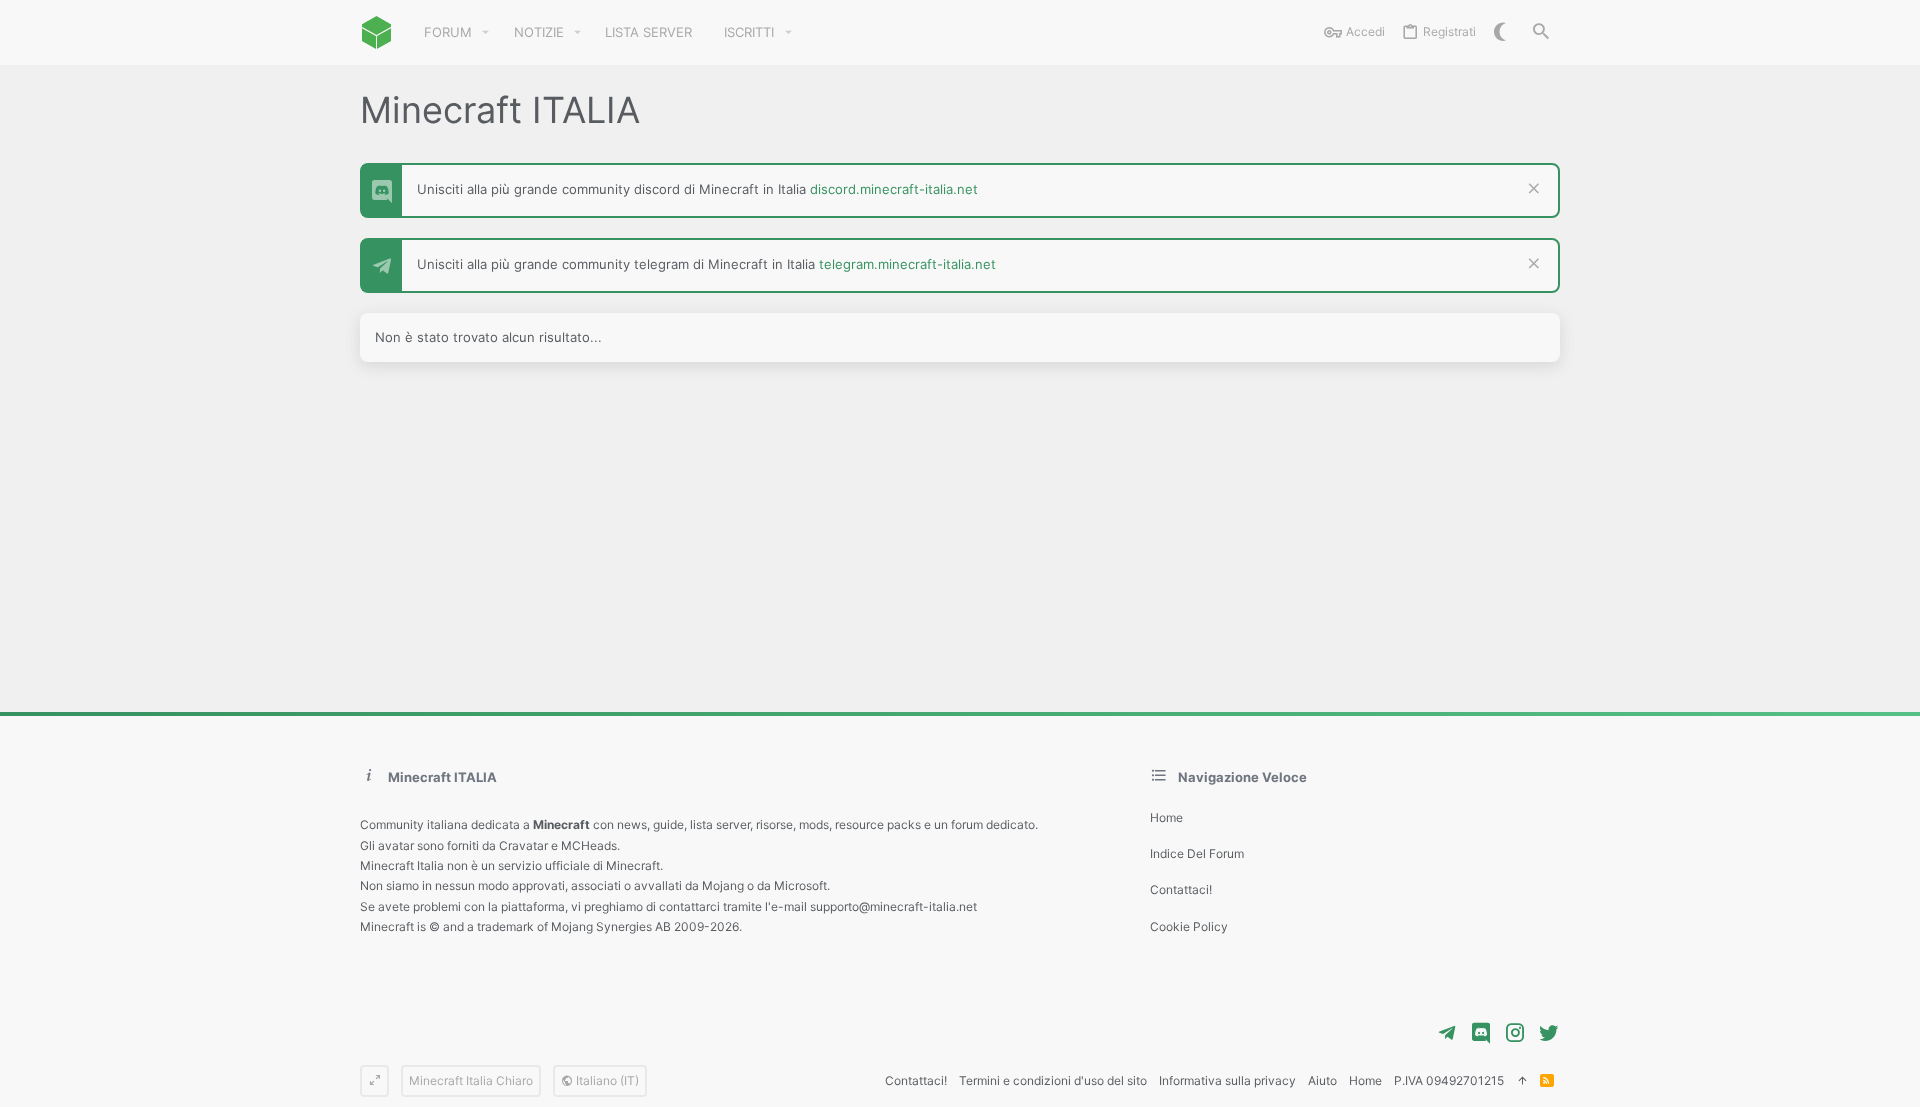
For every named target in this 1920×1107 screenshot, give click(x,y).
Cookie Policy (1189, 926)
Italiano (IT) (606, 1080)
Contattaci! (1181, 889)
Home (1166, 817)
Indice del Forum (1197, 853)
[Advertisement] (960, 537)
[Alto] (1522, 1081)
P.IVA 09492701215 (1449, 1080)
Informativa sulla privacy (1227, 1080)
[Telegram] (1447, 1033)
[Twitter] (1549, 1033)
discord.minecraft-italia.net (894, 189)
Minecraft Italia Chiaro (471, 1080)
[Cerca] (1541, 32)
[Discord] (1481, 1033)
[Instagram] (1515, 1033)
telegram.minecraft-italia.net (907, 264)
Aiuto (1322, 1080)
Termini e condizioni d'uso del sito (1053, 1080)
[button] (486, 32)
